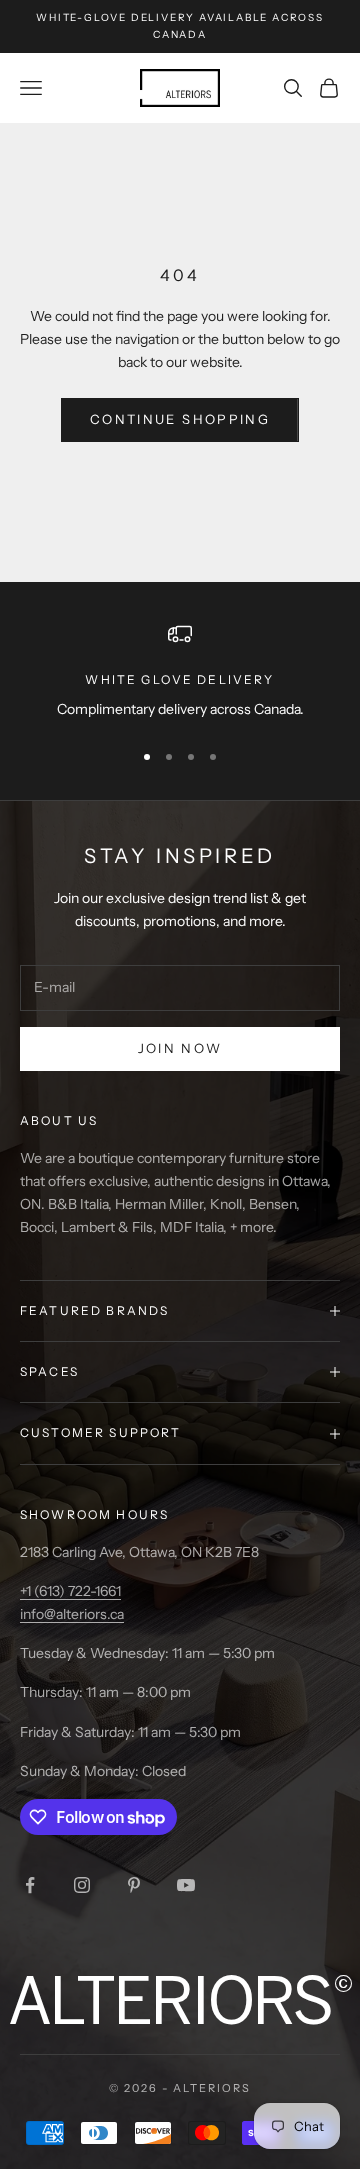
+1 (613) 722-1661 (70, 1591)
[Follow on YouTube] (186, 1885)
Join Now (180, 1048)
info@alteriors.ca (72, 1614)
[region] (180, 671)
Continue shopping (180, 419)
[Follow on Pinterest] (134, 1885)
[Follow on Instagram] (82, 1885)
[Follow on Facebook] (30, 1885)
